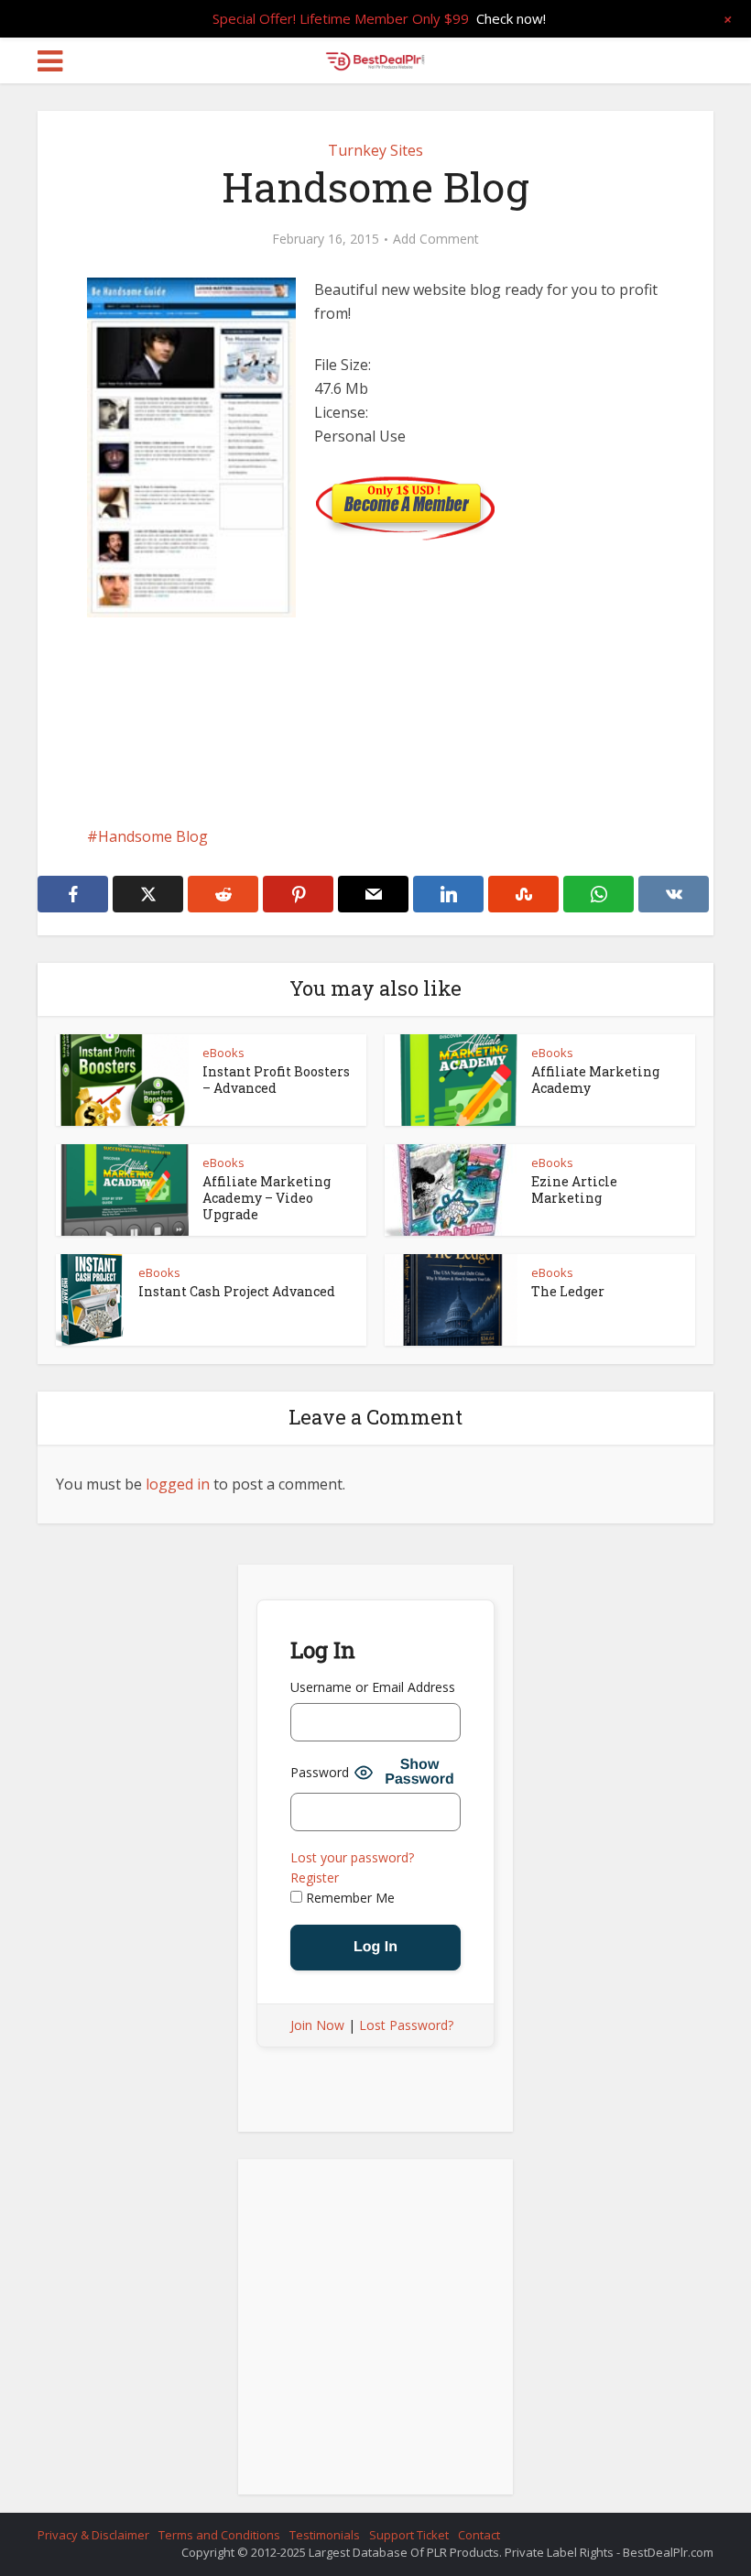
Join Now (317, 2025)
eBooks (223, 1053)
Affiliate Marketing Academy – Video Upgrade (267, 1198)
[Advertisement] (375, 773)
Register (315, 1877)
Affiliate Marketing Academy (595, 1080)
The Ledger (568, 1291)
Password (320, 1772)
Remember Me (348, 1898)
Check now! (511, 18)
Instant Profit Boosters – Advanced (276, 1080)
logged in (178, 1484)
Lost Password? (406, 2025)
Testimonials (325, 2535)
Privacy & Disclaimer (93, 2535)
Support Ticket (409, 2535)
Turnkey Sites (375, 150)
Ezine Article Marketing (574, 1190)
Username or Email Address (373, 1687)
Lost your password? (352, 1857)
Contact (479, 2535)
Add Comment (436, 239)
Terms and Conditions (219, 2535)
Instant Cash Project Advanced (237, 1291)
